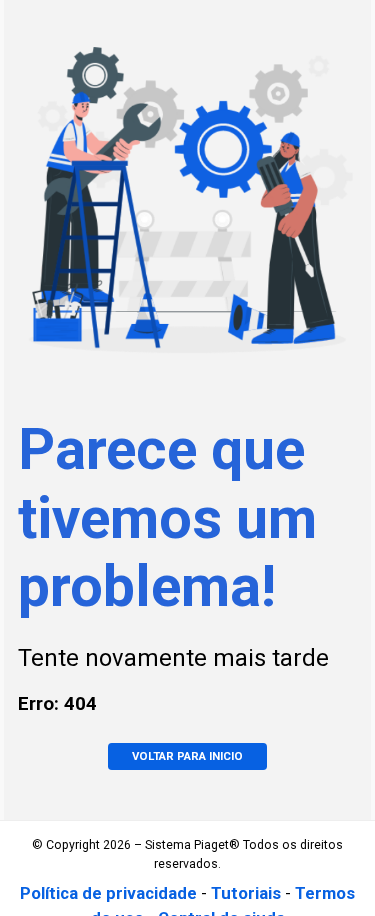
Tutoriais (246, 893)
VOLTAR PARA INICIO (187, 756)
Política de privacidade (108, 893)
